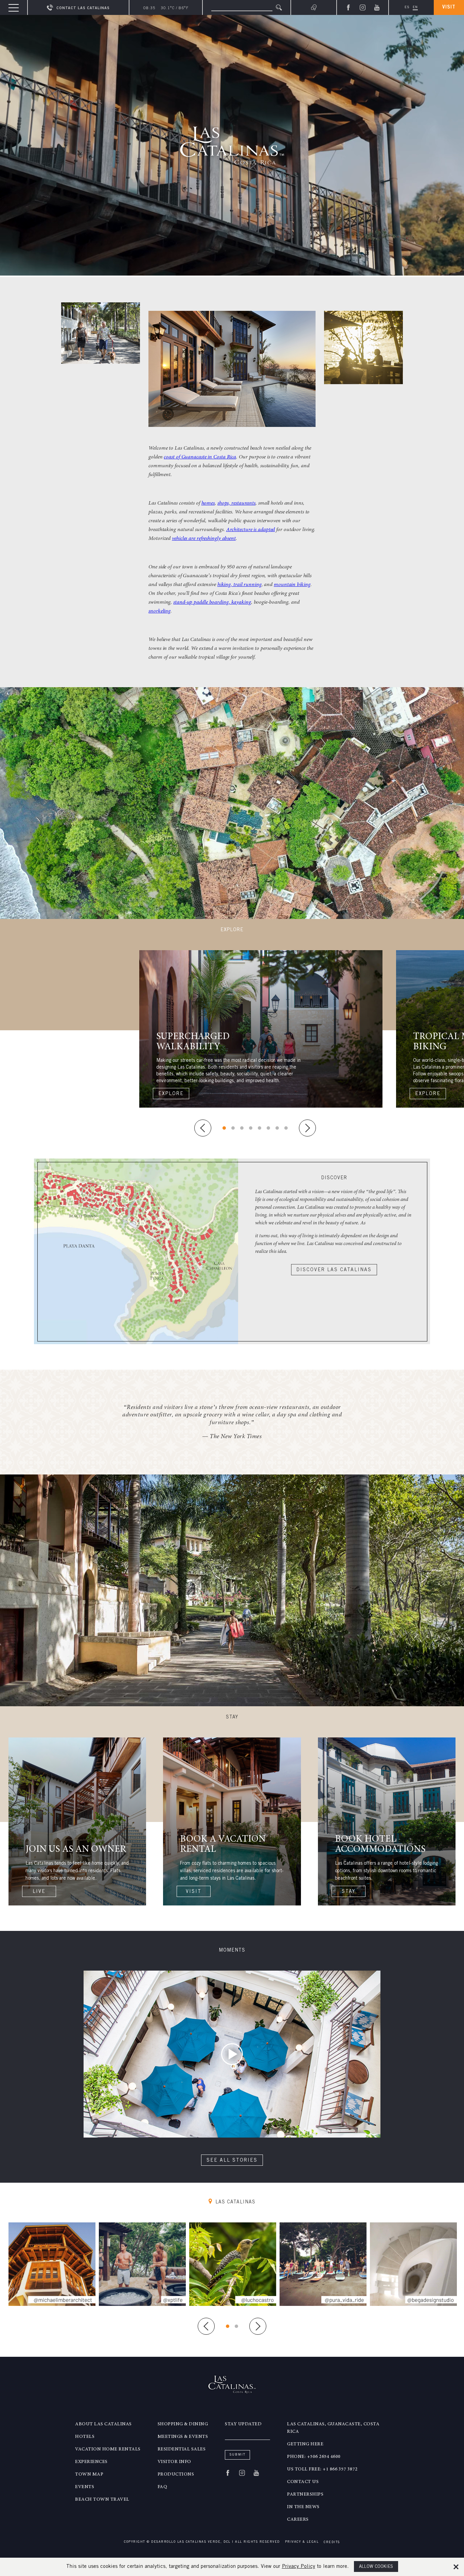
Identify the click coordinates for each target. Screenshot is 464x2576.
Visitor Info (174, 2462)
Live (39, 1892)
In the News (303, 2507)
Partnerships (305, 2495)
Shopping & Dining (183, 2424)
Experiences (91, 2462)
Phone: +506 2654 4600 (314, 2457)
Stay (349, 1892)
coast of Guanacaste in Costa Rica (200, 457)
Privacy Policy (299, 2567)
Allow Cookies (376, 2567)
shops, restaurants (236, 503)
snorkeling (159, 611)
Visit (449, 7)
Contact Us (303, 2482)
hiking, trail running (239, 585)
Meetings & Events (183, 2437)
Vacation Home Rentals (108, 2449)
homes (208, 503)
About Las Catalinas (103, 2424)
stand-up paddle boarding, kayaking (212, 602)
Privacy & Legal (302, 2542)
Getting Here (305, 2444)
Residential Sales (182, 2449)
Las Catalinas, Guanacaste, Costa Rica (333, 2428)
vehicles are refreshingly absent (204, 539)
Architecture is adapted (251, 530)
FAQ (163, 2487)
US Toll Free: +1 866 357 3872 (322, 2469)
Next (307, 1128)
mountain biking (292, 585)
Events (85, 2487)
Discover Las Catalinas (334, 1270)
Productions (176, 2475)
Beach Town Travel (102, 2500)
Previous (203, 1128)
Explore (171, 1094)
